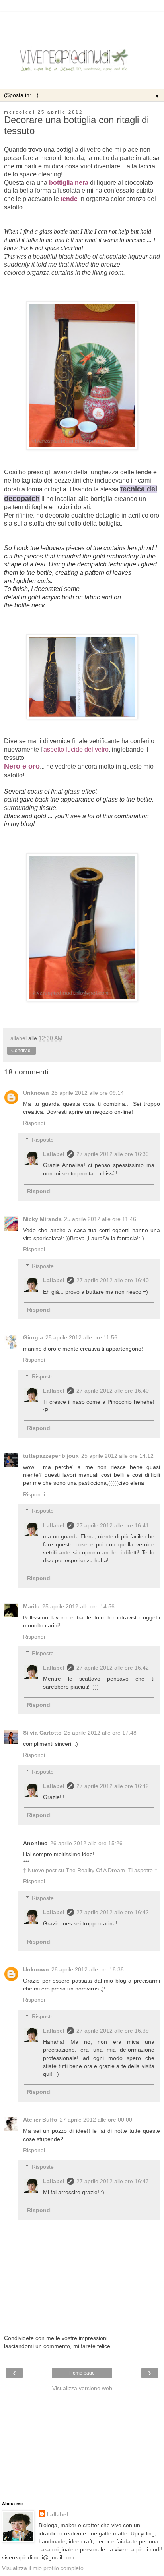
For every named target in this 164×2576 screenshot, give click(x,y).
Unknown (36, 1093)
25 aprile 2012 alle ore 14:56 (78, 1606)
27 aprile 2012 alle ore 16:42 (113, 1668)
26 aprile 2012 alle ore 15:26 (86, 1843)
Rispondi (34, 1123)
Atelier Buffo (40, 2120)
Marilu (31, 1606)
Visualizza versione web (82, 2388)
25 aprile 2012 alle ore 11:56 (81, 1337)
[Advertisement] (82, 22)
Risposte (43, 1140)
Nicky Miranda (42, 1219)
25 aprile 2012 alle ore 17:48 (100, 1733)
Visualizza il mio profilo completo (43, 2568)
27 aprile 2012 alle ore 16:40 (113, 1280)
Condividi (21, 1051)
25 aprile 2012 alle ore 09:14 (88, 1093)
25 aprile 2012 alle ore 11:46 (100, 1219)
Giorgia (33, 1337)
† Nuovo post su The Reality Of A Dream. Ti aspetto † (90, 1870)
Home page (82, 2373)
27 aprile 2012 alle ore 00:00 (96, 2120)
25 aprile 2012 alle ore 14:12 (117, 1456)
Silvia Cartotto (42, 1733)
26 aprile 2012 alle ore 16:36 (88, 1969)
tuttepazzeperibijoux (51, 1456)
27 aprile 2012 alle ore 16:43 (113, 2181)
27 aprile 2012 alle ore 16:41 (113, 1525)
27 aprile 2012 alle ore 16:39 (113, 1154)
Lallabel (54, 1154)
